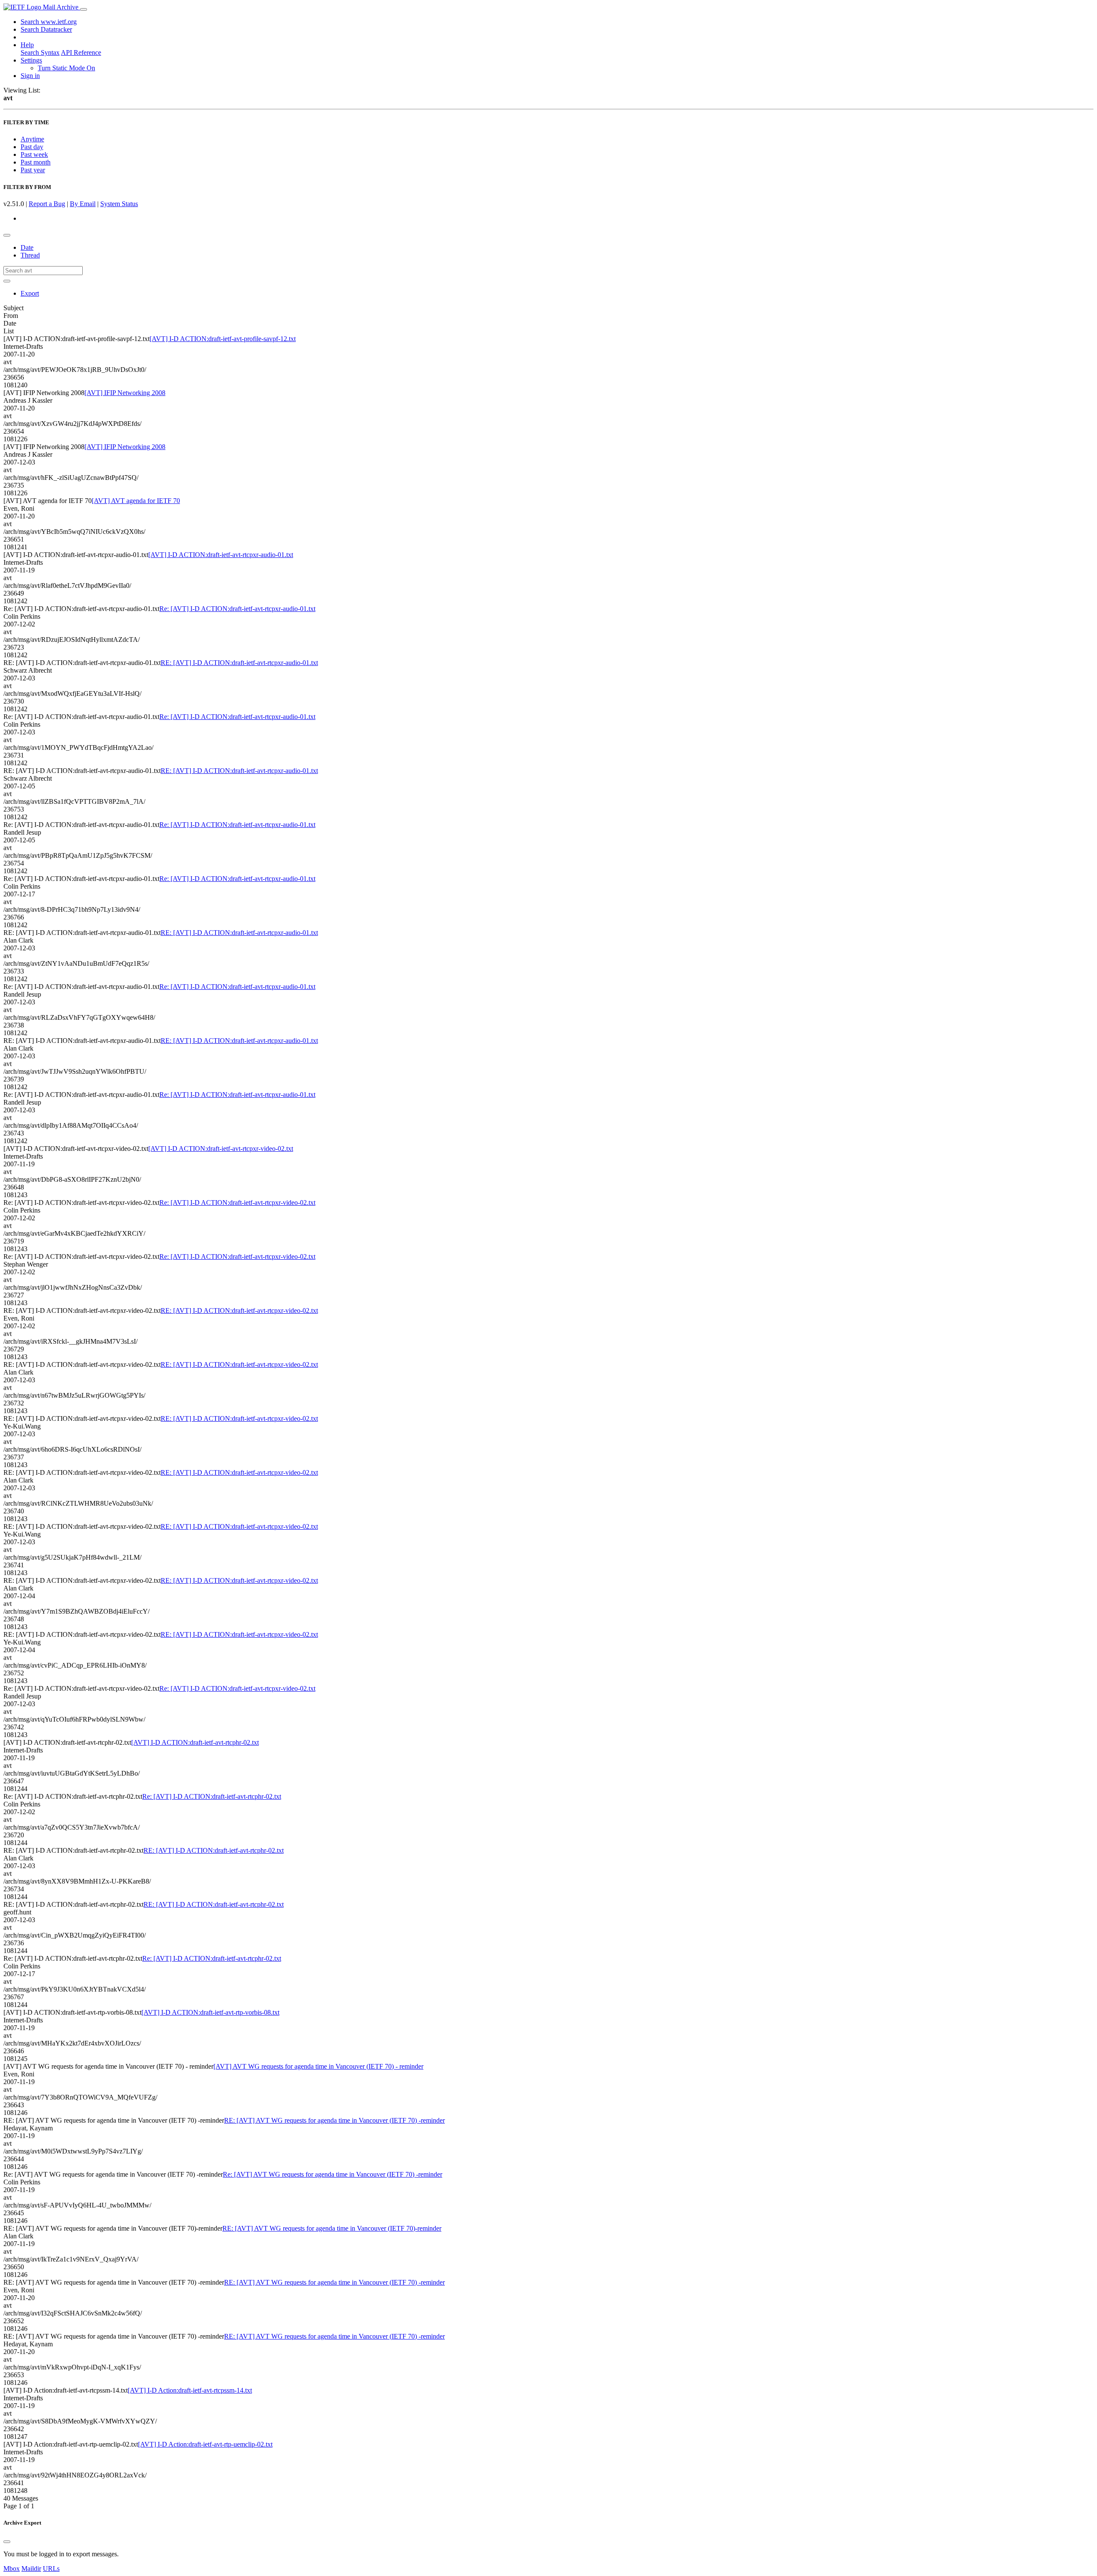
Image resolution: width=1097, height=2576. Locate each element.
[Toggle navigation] (84, 9)
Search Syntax (40, 52)
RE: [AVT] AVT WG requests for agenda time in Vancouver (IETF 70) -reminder (334, 2120)
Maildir (31, 2569)
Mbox (12, 2569)
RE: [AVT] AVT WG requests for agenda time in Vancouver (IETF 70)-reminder (332, 2228)
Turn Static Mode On (66, 68)
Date (27, 247)
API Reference (81, 52)
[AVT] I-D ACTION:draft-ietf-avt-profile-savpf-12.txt (223, 339)
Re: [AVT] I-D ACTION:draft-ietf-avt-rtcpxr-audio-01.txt (237, 609)
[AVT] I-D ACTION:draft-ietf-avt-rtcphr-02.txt (195, 1742)
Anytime (32, 139)
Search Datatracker (46, 29)
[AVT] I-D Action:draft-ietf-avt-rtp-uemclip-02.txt (205, 2444)
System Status (119, 204)
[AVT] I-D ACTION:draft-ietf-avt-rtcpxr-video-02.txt (221, 1149)
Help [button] (27, 45)
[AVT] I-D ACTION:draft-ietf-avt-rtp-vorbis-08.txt (210, 2012)
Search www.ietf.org (49, 22)
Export (30, 293)
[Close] (7, 2542)
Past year (33, 170)
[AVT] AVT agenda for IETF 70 (136, 501)
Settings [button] (31, 60)
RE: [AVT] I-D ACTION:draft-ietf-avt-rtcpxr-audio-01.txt (239, 663)
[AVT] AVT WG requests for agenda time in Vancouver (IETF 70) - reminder (318, 2066)
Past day (32, 147)
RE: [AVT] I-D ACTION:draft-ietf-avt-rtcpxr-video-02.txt (239, 1310)
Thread (30, 255)
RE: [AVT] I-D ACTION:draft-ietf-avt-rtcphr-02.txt (214, 1850)
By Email (83, 204)
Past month (36, 162)
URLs (51, 2569)
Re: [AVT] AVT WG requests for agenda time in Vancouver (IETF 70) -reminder (333, 2174)
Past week (34, 154)
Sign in (30, 76)
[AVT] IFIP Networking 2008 (125, 393)
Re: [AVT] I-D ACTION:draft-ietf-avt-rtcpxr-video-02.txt (237, 1203)
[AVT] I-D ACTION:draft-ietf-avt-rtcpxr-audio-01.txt (221, 555)
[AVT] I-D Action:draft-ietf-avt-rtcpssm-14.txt (190, 2390)
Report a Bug (47, 204)
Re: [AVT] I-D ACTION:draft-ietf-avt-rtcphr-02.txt (212, 1796)
